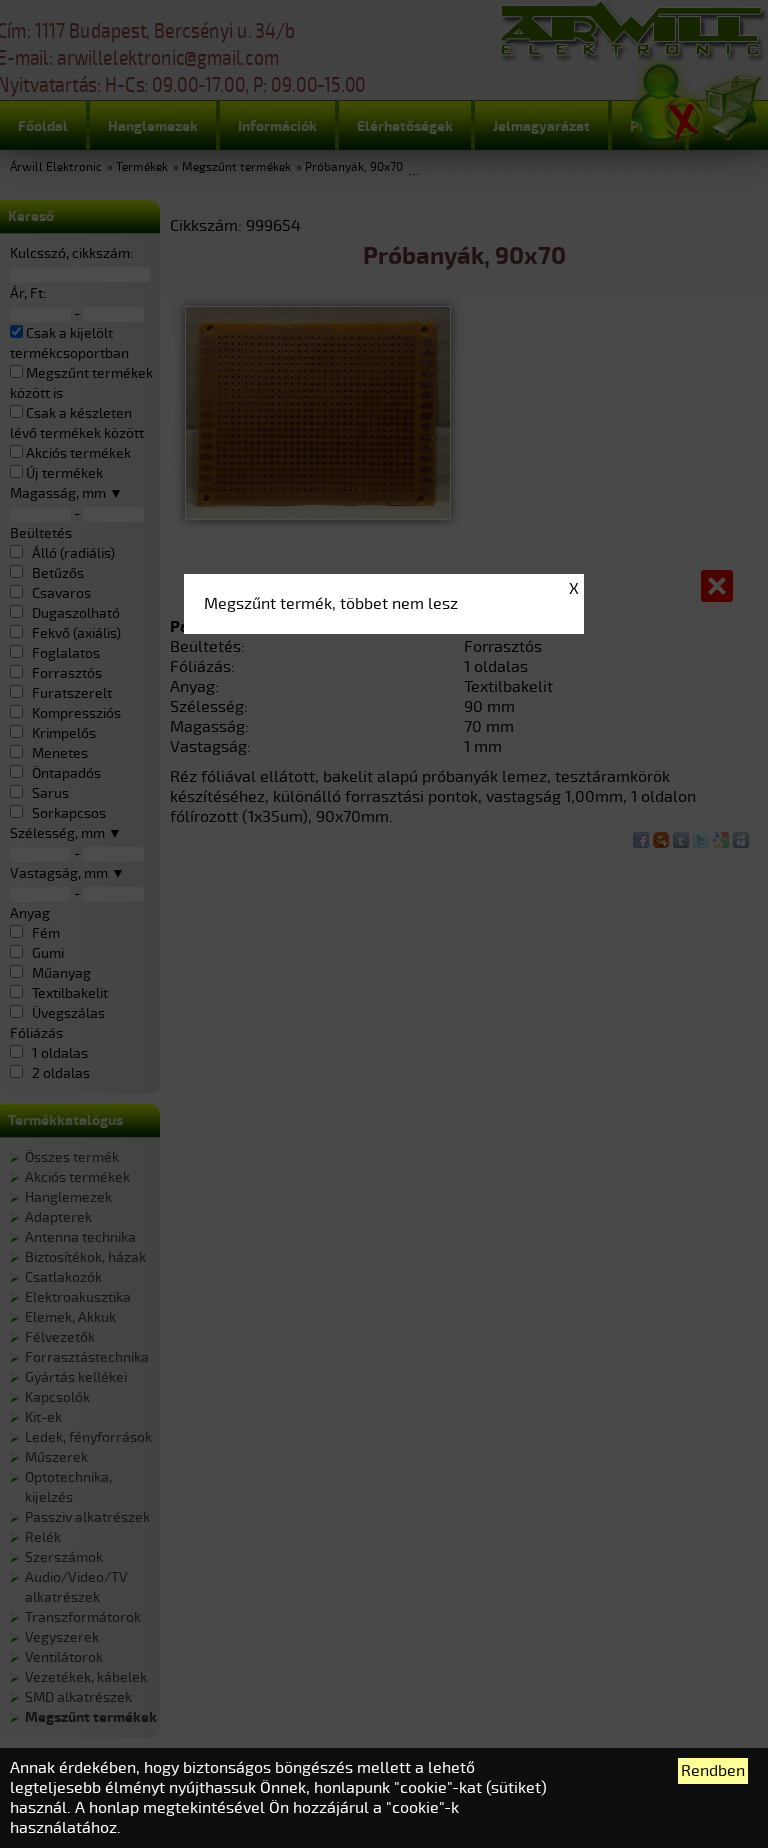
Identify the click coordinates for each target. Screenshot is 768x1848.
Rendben (713, 1771)
